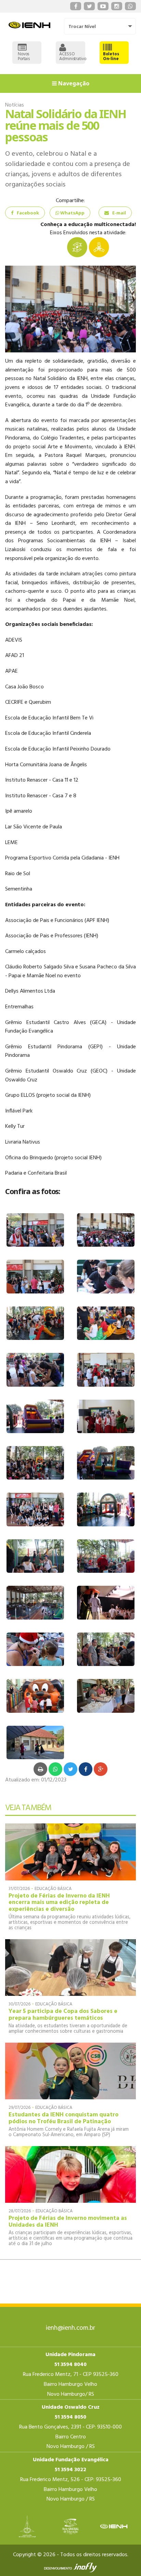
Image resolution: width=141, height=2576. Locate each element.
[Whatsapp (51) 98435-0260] (130, 6)
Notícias (15, 105)
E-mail (119, 213)
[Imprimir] (40, 1769)
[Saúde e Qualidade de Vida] (77, 247)
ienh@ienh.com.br (70, 2328)
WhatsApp (72, 213)
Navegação (73, 83)
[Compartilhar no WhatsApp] (55, 1769)
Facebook (28, 213)
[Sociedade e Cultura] (99, 247)
